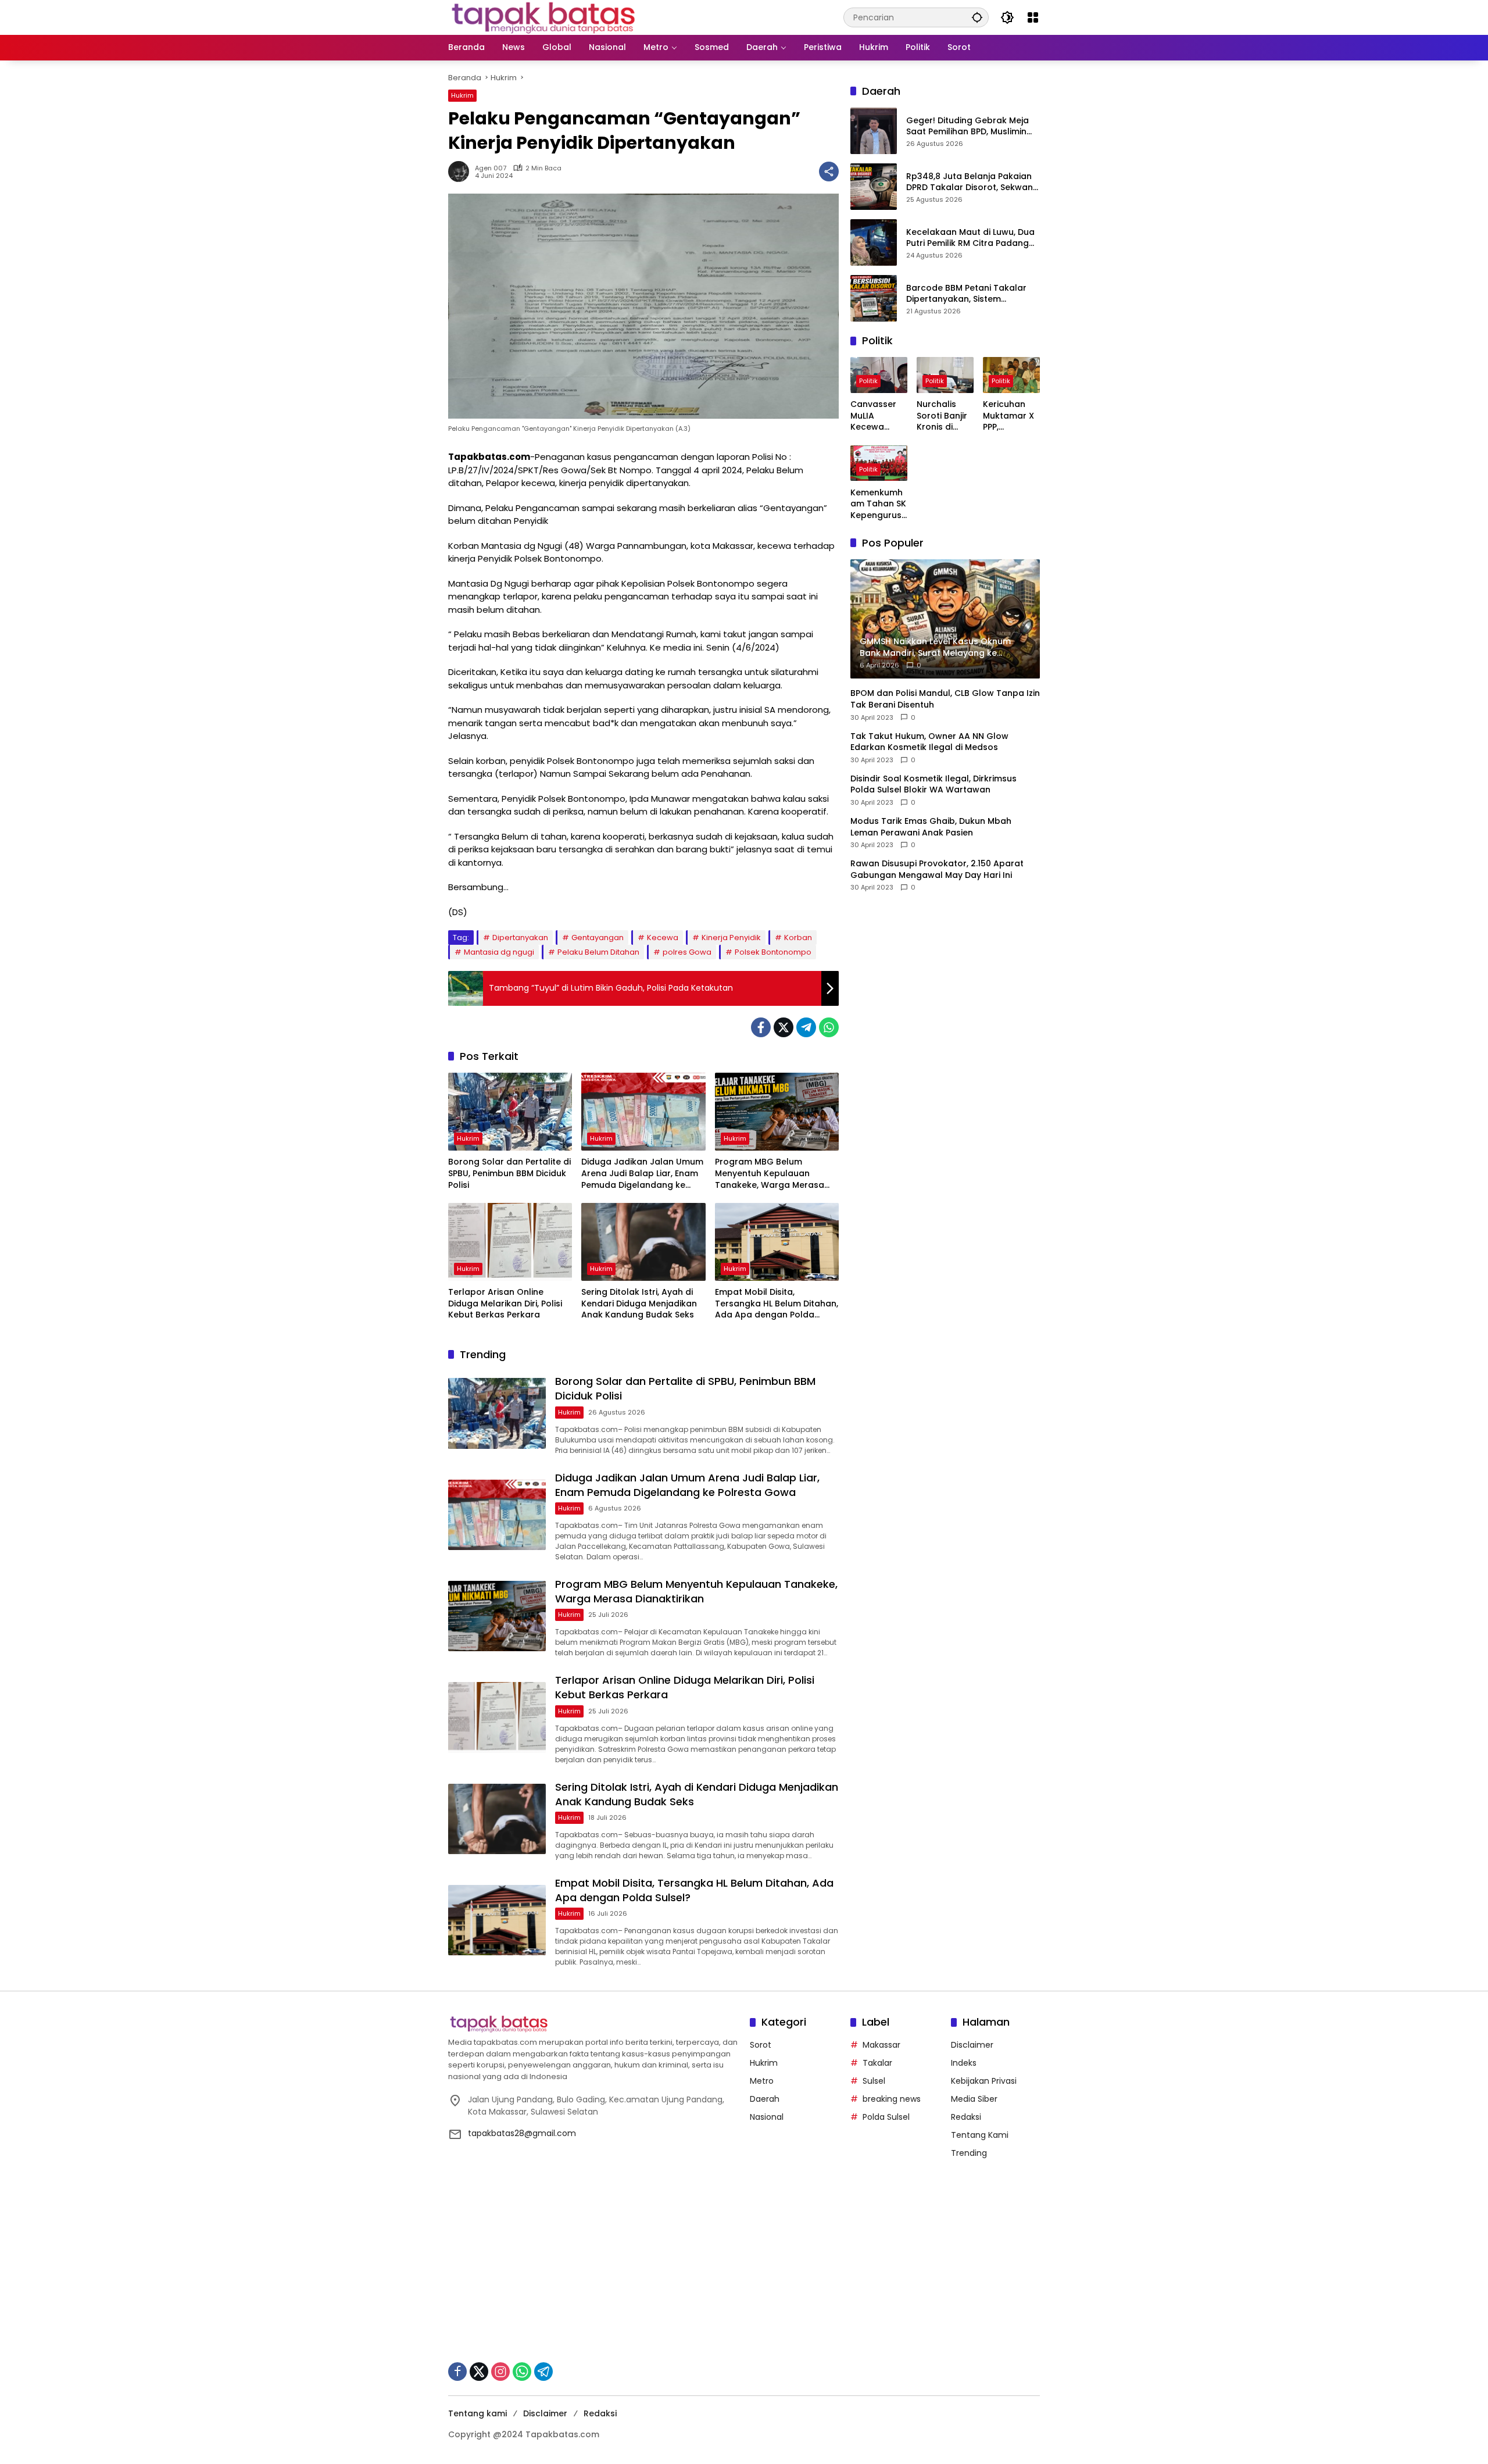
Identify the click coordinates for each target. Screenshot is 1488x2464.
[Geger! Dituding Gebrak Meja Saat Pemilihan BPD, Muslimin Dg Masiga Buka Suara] (874, 131)
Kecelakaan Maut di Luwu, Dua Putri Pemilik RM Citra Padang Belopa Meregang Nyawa (970, 238)
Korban (798, 938)
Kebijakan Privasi (984, 2081)
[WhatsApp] (829, 1027)
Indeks (964, 2063)
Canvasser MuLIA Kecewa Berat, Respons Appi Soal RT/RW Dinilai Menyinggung (879, 416)
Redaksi (966, 2117)
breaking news (892, 2099)
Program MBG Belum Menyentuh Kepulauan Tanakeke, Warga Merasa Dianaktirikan (770, 1174)
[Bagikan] (829, 172)
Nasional (767, 2117)
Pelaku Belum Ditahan (598, 952)
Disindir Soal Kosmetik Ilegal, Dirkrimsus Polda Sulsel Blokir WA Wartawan (933, 785)
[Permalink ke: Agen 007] (462, 172)
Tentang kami (477, 2413)
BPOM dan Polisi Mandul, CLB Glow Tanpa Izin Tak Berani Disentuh (945, 699)
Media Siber (974, 2099)
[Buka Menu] (1033, 17)
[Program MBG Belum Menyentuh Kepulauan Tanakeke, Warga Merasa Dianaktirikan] (777, 1112)
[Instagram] (500, 2372)
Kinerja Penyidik (731, 938)
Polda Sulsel (886, 2117)
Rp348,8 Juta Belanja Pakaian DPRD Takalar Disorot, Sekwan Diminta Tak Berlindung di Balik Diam (971, 182)
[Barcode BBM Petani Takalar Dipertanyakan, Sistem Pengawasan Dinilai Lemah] (874, 298)
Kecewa (663, 938)
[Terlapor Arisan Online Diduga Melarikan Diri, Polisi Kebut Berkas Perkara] (510, 1242)
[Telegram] (806, 1027)
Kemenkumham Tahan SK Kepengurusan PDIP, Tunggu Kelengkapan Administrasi (879, 504)
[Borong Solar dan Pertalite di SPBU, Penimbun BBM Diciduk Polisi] (510, 1112)
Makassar (881, 2045)
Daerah (765, 2099)
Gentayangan (598, 938)
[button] (977, 17)
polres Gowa (687, 952)
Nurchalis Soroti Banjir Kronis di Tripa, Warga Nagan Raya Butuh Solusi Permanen (944, 416)
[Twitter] (784, 1027)
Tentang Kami (980, 2135)
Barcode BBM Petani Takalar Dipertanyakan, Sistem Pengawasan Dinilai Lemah (966, 294)
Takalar (877, 2063)
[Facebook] (761, 1027)
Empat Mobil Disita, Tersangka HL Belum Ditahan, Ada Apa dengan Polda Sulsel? (777, 1304)
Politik (868, 381)
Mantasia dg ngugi (499, 952)
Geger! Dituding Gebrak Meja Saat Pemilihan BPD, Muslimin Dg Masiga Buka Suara (967, 126)
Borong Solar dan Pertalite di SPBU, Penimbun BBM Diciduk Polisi (509, 1173)
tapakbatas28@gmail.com (522, 2133)
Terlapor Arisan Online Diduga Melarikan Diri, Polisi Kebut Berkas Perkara (505, 1304)
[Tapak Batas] (543, 17)
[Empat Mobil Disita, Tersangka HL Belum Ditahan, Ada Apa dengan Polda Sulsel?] (777, 1242)
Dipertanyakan (520, 938)
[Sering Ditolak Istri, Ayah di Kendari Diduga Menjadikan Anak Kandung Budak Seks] (643, 1242)
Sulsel (874, 2081)
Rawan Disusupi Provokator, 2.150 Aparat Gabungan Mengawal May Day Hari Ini (937, 869)
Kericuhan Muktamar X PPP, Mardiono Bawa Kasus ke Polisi (1009, 416)
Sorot (761, 2045)
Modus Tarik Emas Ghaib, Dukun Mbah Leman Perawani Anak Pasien (931, 827)
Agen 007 (491, 168)
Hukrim (462, 95)
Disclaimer (972, 2045)
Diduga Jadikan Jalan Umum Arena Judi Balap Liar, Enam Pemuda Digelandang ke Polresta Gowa (642, 1174)
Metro (762, 2081)
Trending (969, 2153)
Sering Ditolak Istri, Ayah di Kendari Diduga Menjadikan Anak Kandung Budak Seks (639, 1304)
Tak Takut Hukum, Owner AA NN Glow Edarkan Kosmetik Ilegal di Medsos (929, 742)
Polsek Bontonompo (773, 952)
